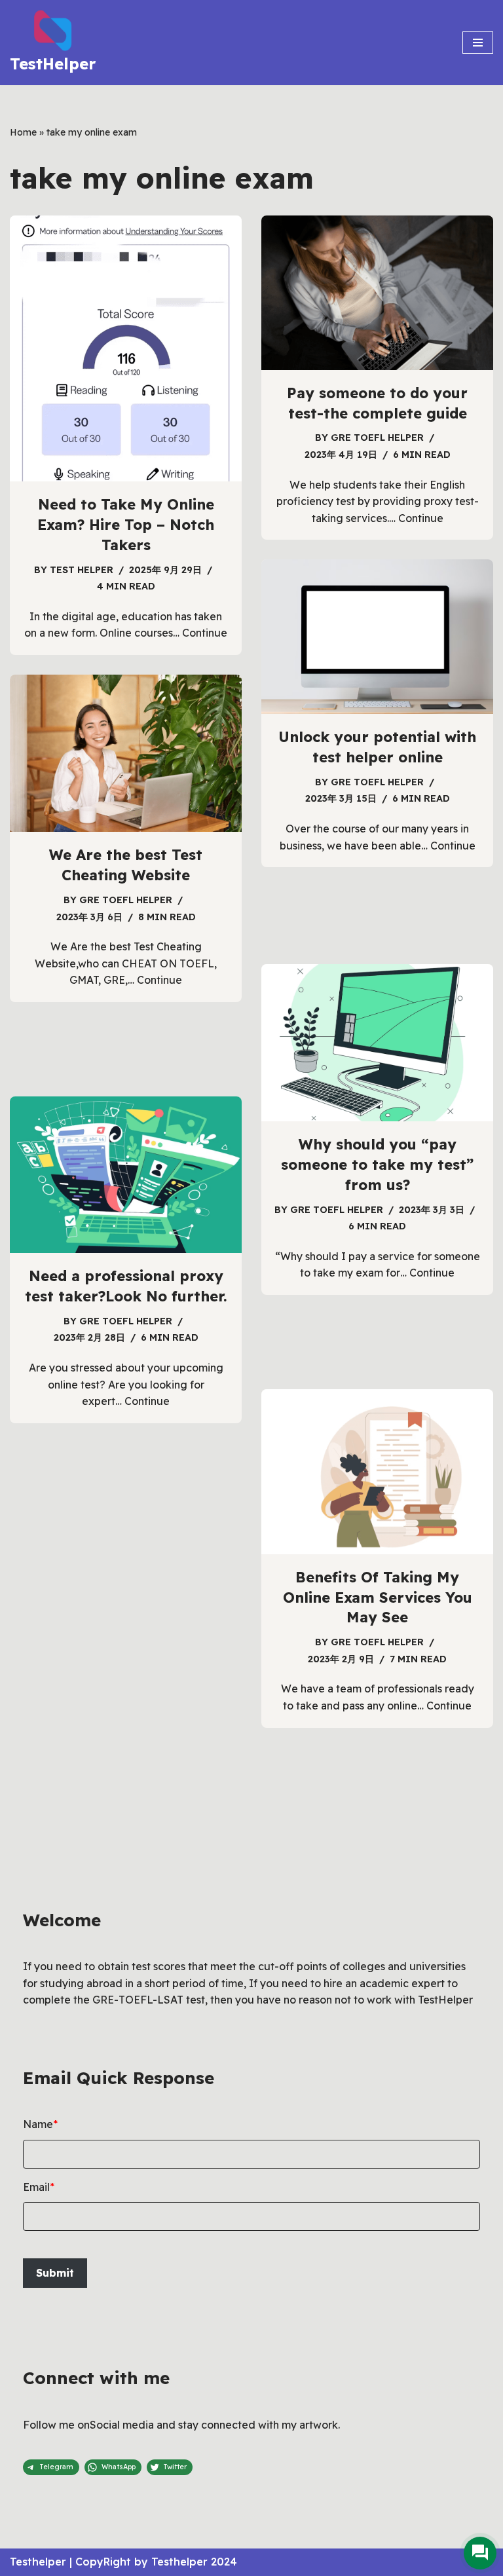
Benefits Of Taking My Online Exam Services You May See (378, 1597)
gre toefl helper (377, 438)
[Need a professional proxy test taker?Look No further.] (126, 1175)
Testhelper (38, 2562)
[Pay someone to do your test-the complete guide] (377, 293)
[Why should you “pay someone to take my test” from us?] (377, 1043)
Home (23, 132)
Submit (55, 2273)
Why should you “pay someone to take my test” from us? (377, 1165)
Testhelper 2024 (194, 2562)
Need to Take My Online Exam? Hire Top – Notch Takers (126, 525)
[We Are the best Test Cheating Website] (126, 753)
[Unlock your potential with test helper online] (377, 637)
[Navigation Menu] (478, 43)
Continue (205, 633)
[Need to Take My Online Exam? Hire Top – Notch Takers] (126, 348)
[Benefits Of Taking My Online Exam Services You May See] (377, 1472)
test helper (82, 570)
